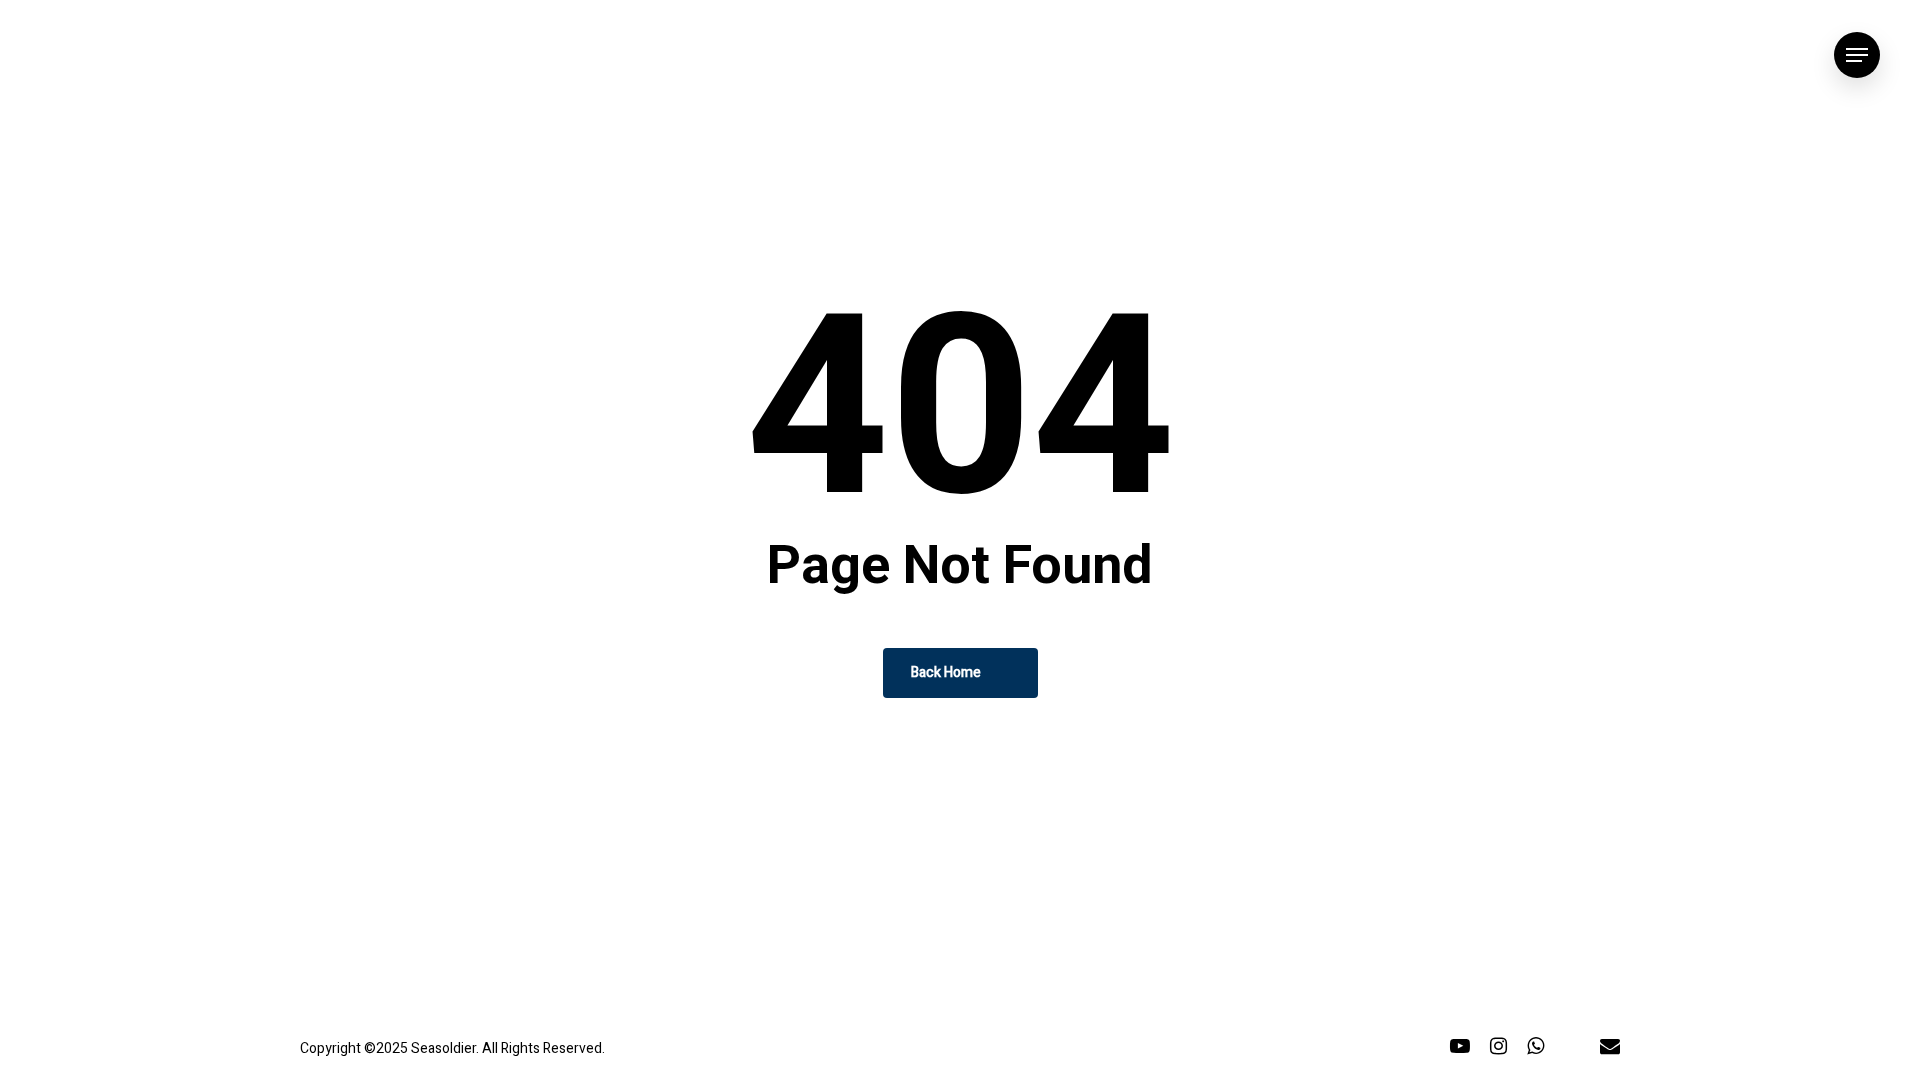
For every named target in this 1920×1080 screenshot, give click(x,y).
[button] (1857, 55)
